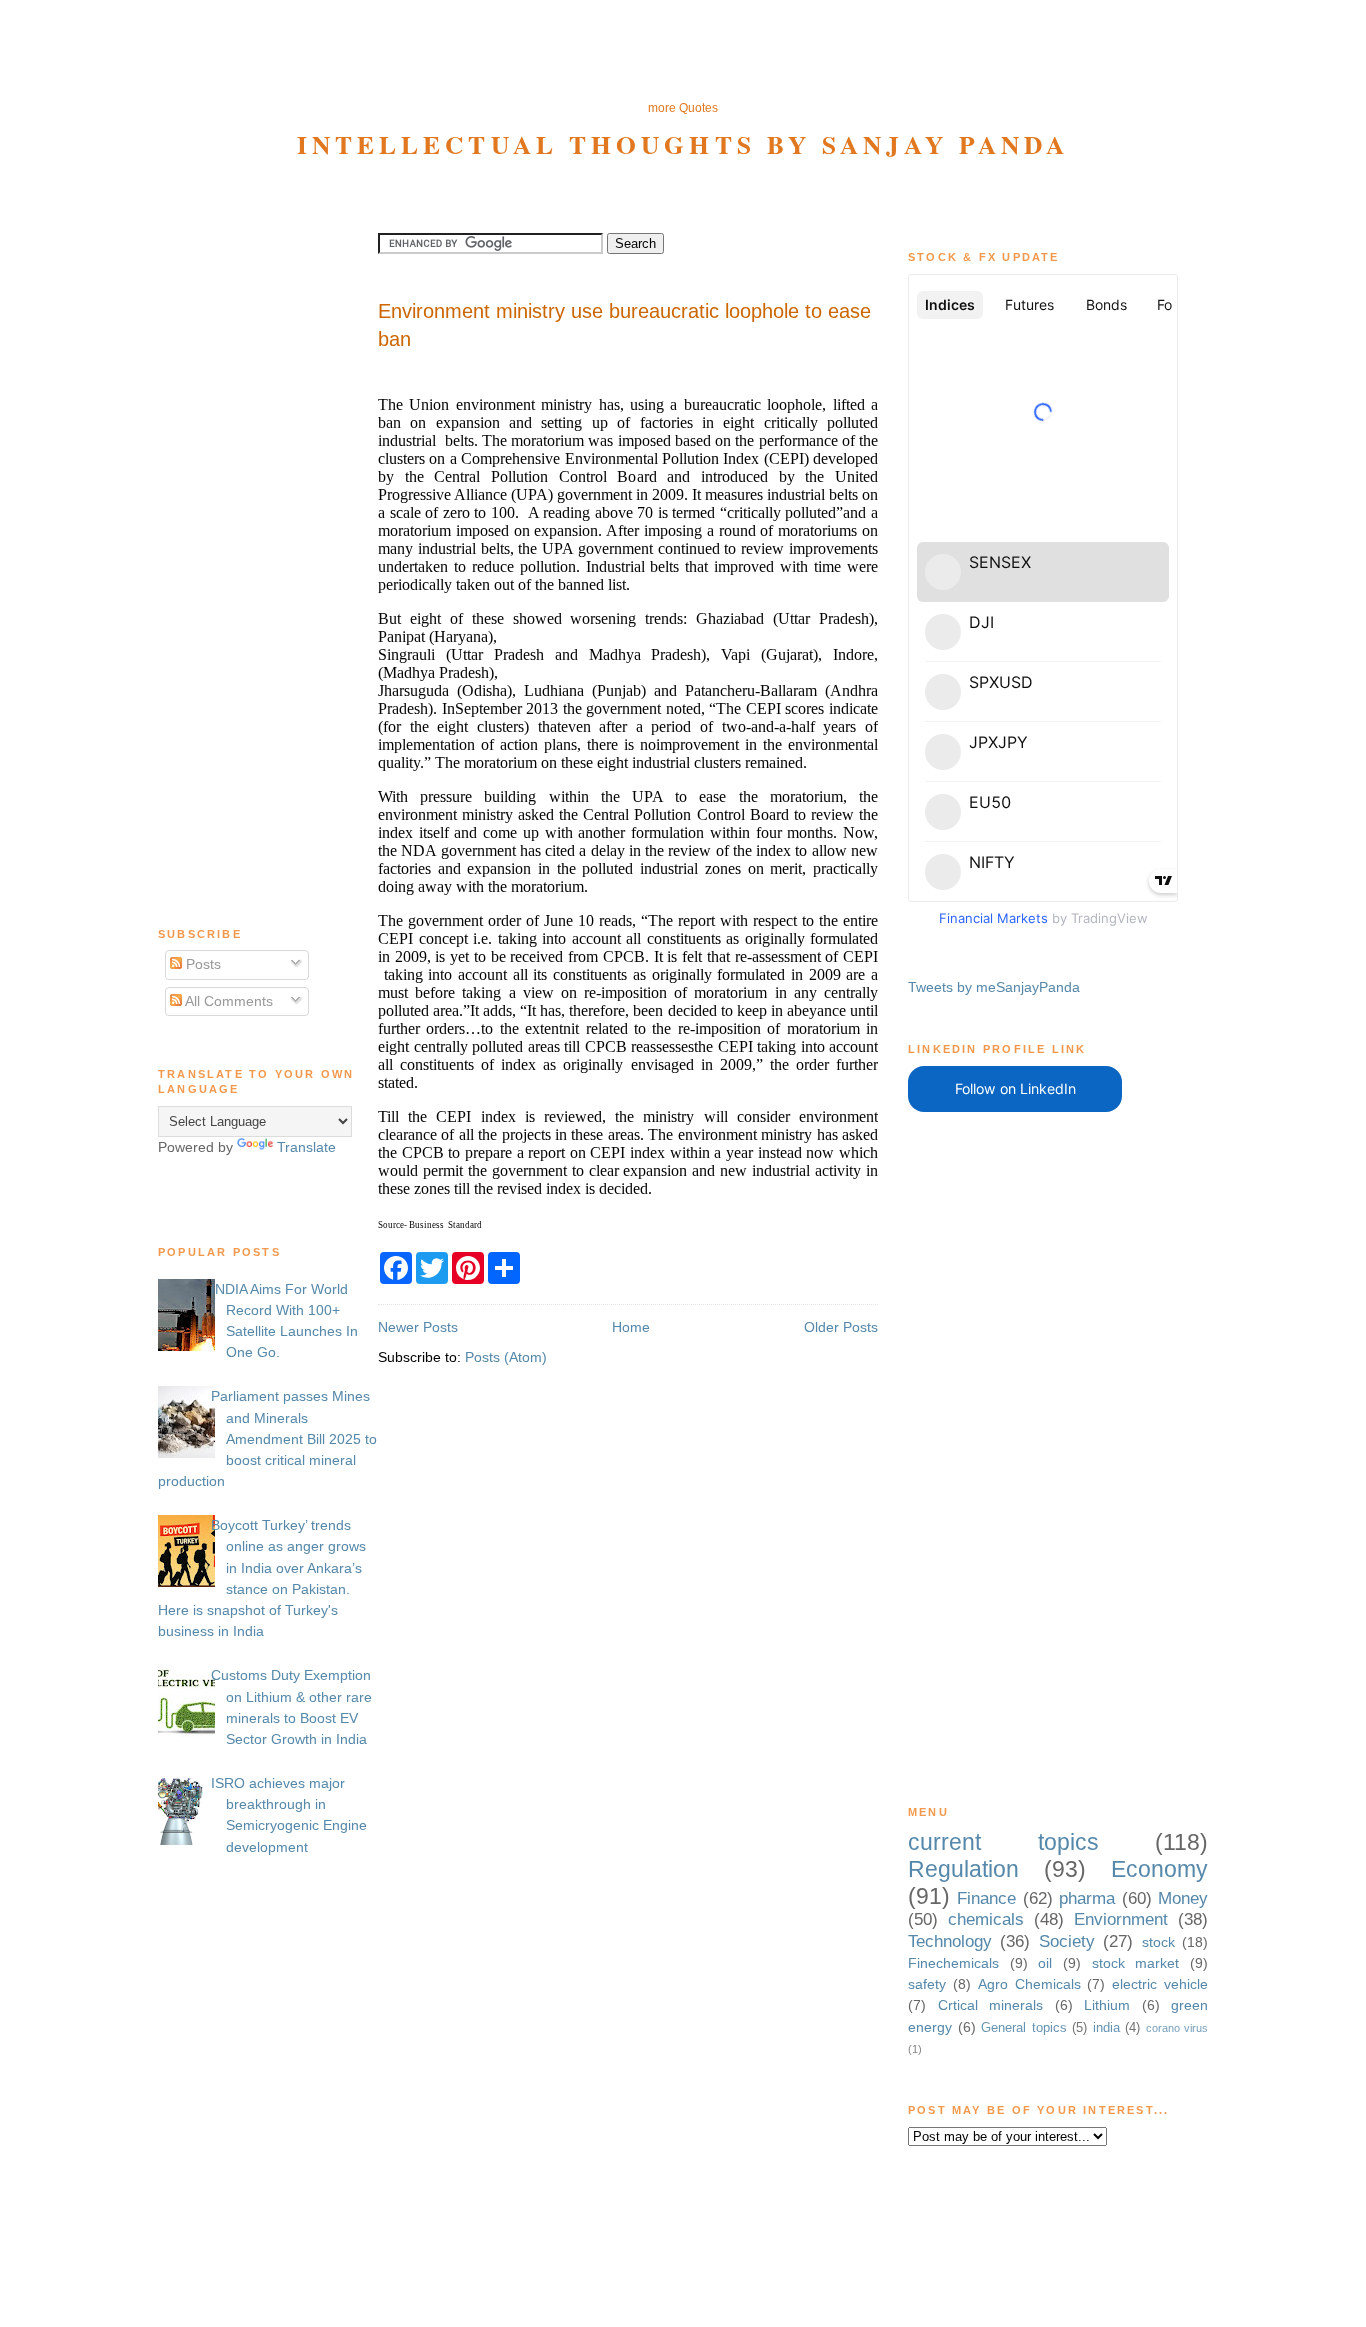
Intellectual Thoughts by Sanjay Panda (683, 144)
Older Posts (841, 1327)
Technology (950, 1941)
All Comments (227, 1001)
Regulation (963, 1869)
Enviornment (1121, 1919)
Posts (201, 964)
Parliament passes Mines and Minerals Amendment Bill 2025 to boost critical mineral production (267, 1438)
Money (1183, 1898)
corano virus (1177, 2028)
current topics (1003, 1842)
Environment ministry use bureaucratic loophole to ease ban (624, 325)
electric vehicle (1160, 1984)
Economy (1159, 1869)
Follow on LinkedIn (1015, 1088)
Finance (986, 1898)
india (1106, 2027)
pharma (1087, 1898)
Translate (306, 1147)
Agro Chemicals (1029, 1984)
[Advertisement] (683, 51)
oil (1045, 1963)
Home (631, 1327)
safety (927, 1984)
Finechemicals (953, 1963)
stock (1158, 1942)
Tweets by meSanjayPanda (994, 987)
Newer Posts (418, 1327)
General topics (1024, 2027)
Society (1067, 1941)
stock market (1136, 1963)
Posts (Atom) (506, 1357)
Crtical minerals (991, 2005)
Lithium (1107, 2005)
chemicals (986, 1919)
